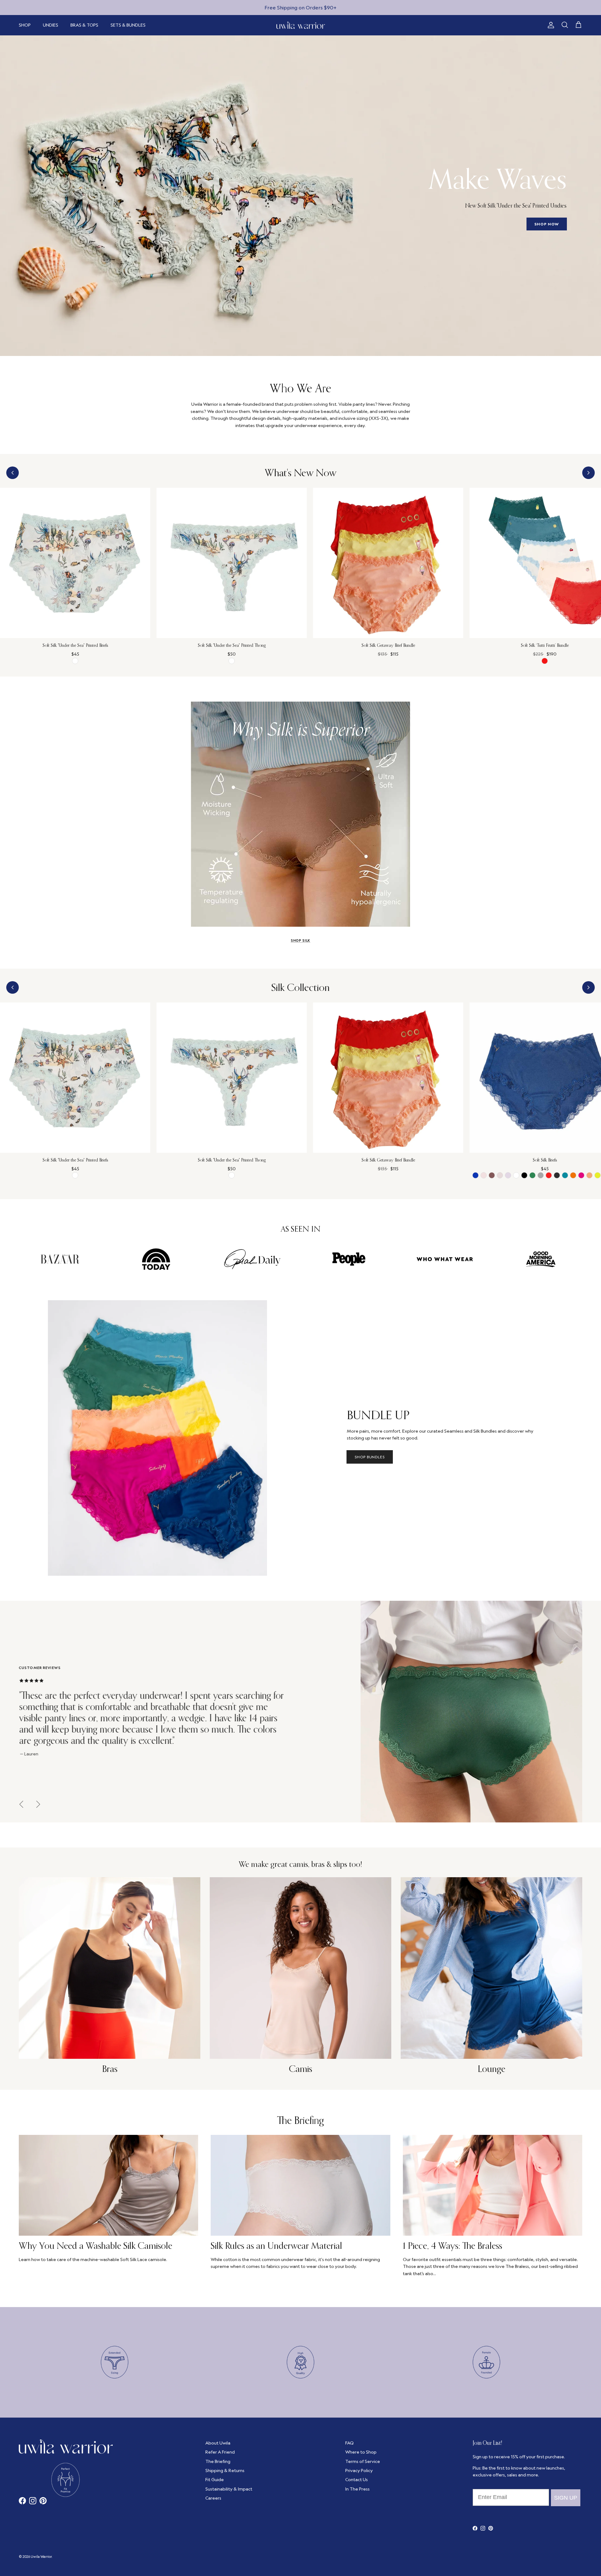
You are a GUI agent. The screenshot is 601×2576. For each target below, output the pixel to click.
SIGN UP (371, 1325)
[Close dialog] (433, 1205)
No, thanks (371, 1362)
